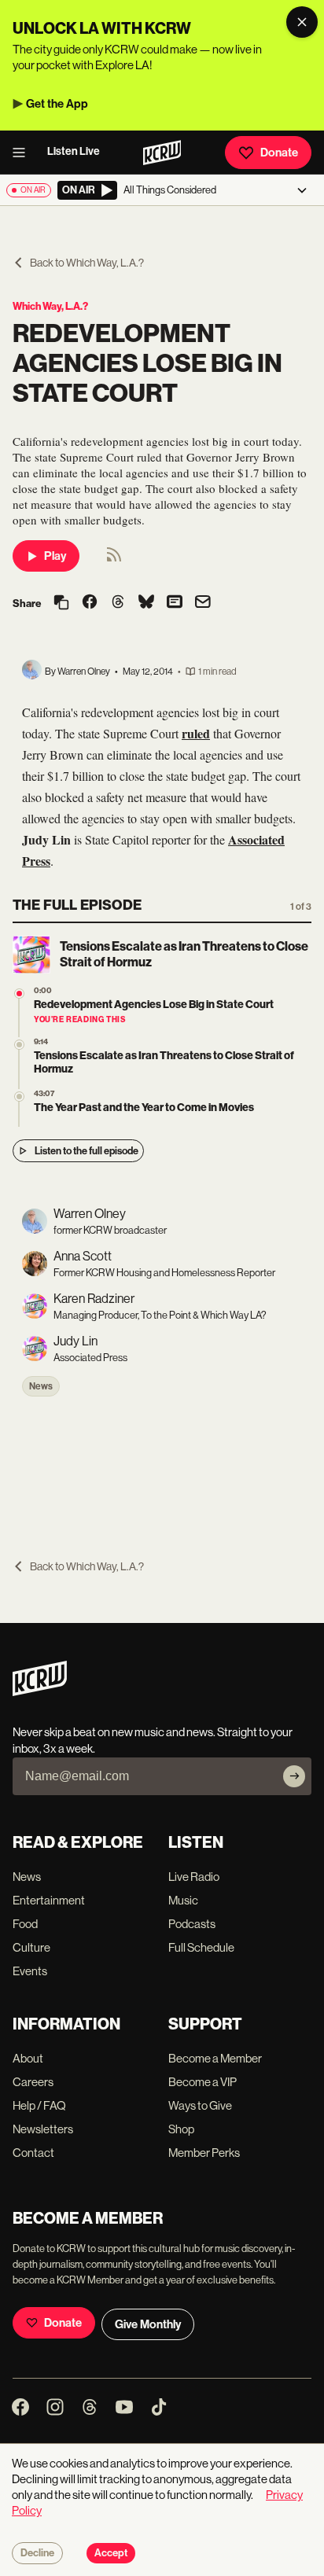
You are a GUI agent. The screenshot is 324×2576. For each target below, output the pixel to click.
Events (30, 1971)
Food (25, 1924)
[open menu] (24, 153)
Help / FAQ (39, 2105)
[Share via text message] (175, 603)
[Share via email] (203, 604)
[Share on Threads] (118, 603)
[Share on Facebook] (90, 603)
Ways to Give (200, 2105)
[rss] (114, 559)
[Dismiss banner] (302, 22)
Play (55, 556)
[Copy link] (61, 604)
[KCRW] (40, 1692)
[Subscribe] (294, 1776)
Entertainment (49, 1900)
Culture (31, 1947)
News (41, 1386)
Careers (33, 2082)
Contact (33, 2153)
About (28, 2058)
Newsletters (43, 2129)
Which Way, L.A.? (50, 306)
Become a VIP (202, 2082)
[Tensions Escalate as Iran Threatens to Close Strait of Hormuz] (19, 1045)
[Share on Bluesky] (146, 603)
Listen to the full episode (87, 1151)
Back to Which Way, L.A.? (87, 263)
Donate (279, 153)
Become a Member (215, 2058)
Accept (111, 2553)
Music (183, 1900)
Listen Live (74, 151)
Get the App (57, 104)
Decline (37, 2553)
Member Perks (204, 2153)
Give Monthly (148, 2324)
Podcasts (192, 1924)
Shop (181, 2129)
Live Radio (194, 1877)
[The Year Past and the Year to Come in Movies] (19, 1097)
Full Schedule (201, 1947)
